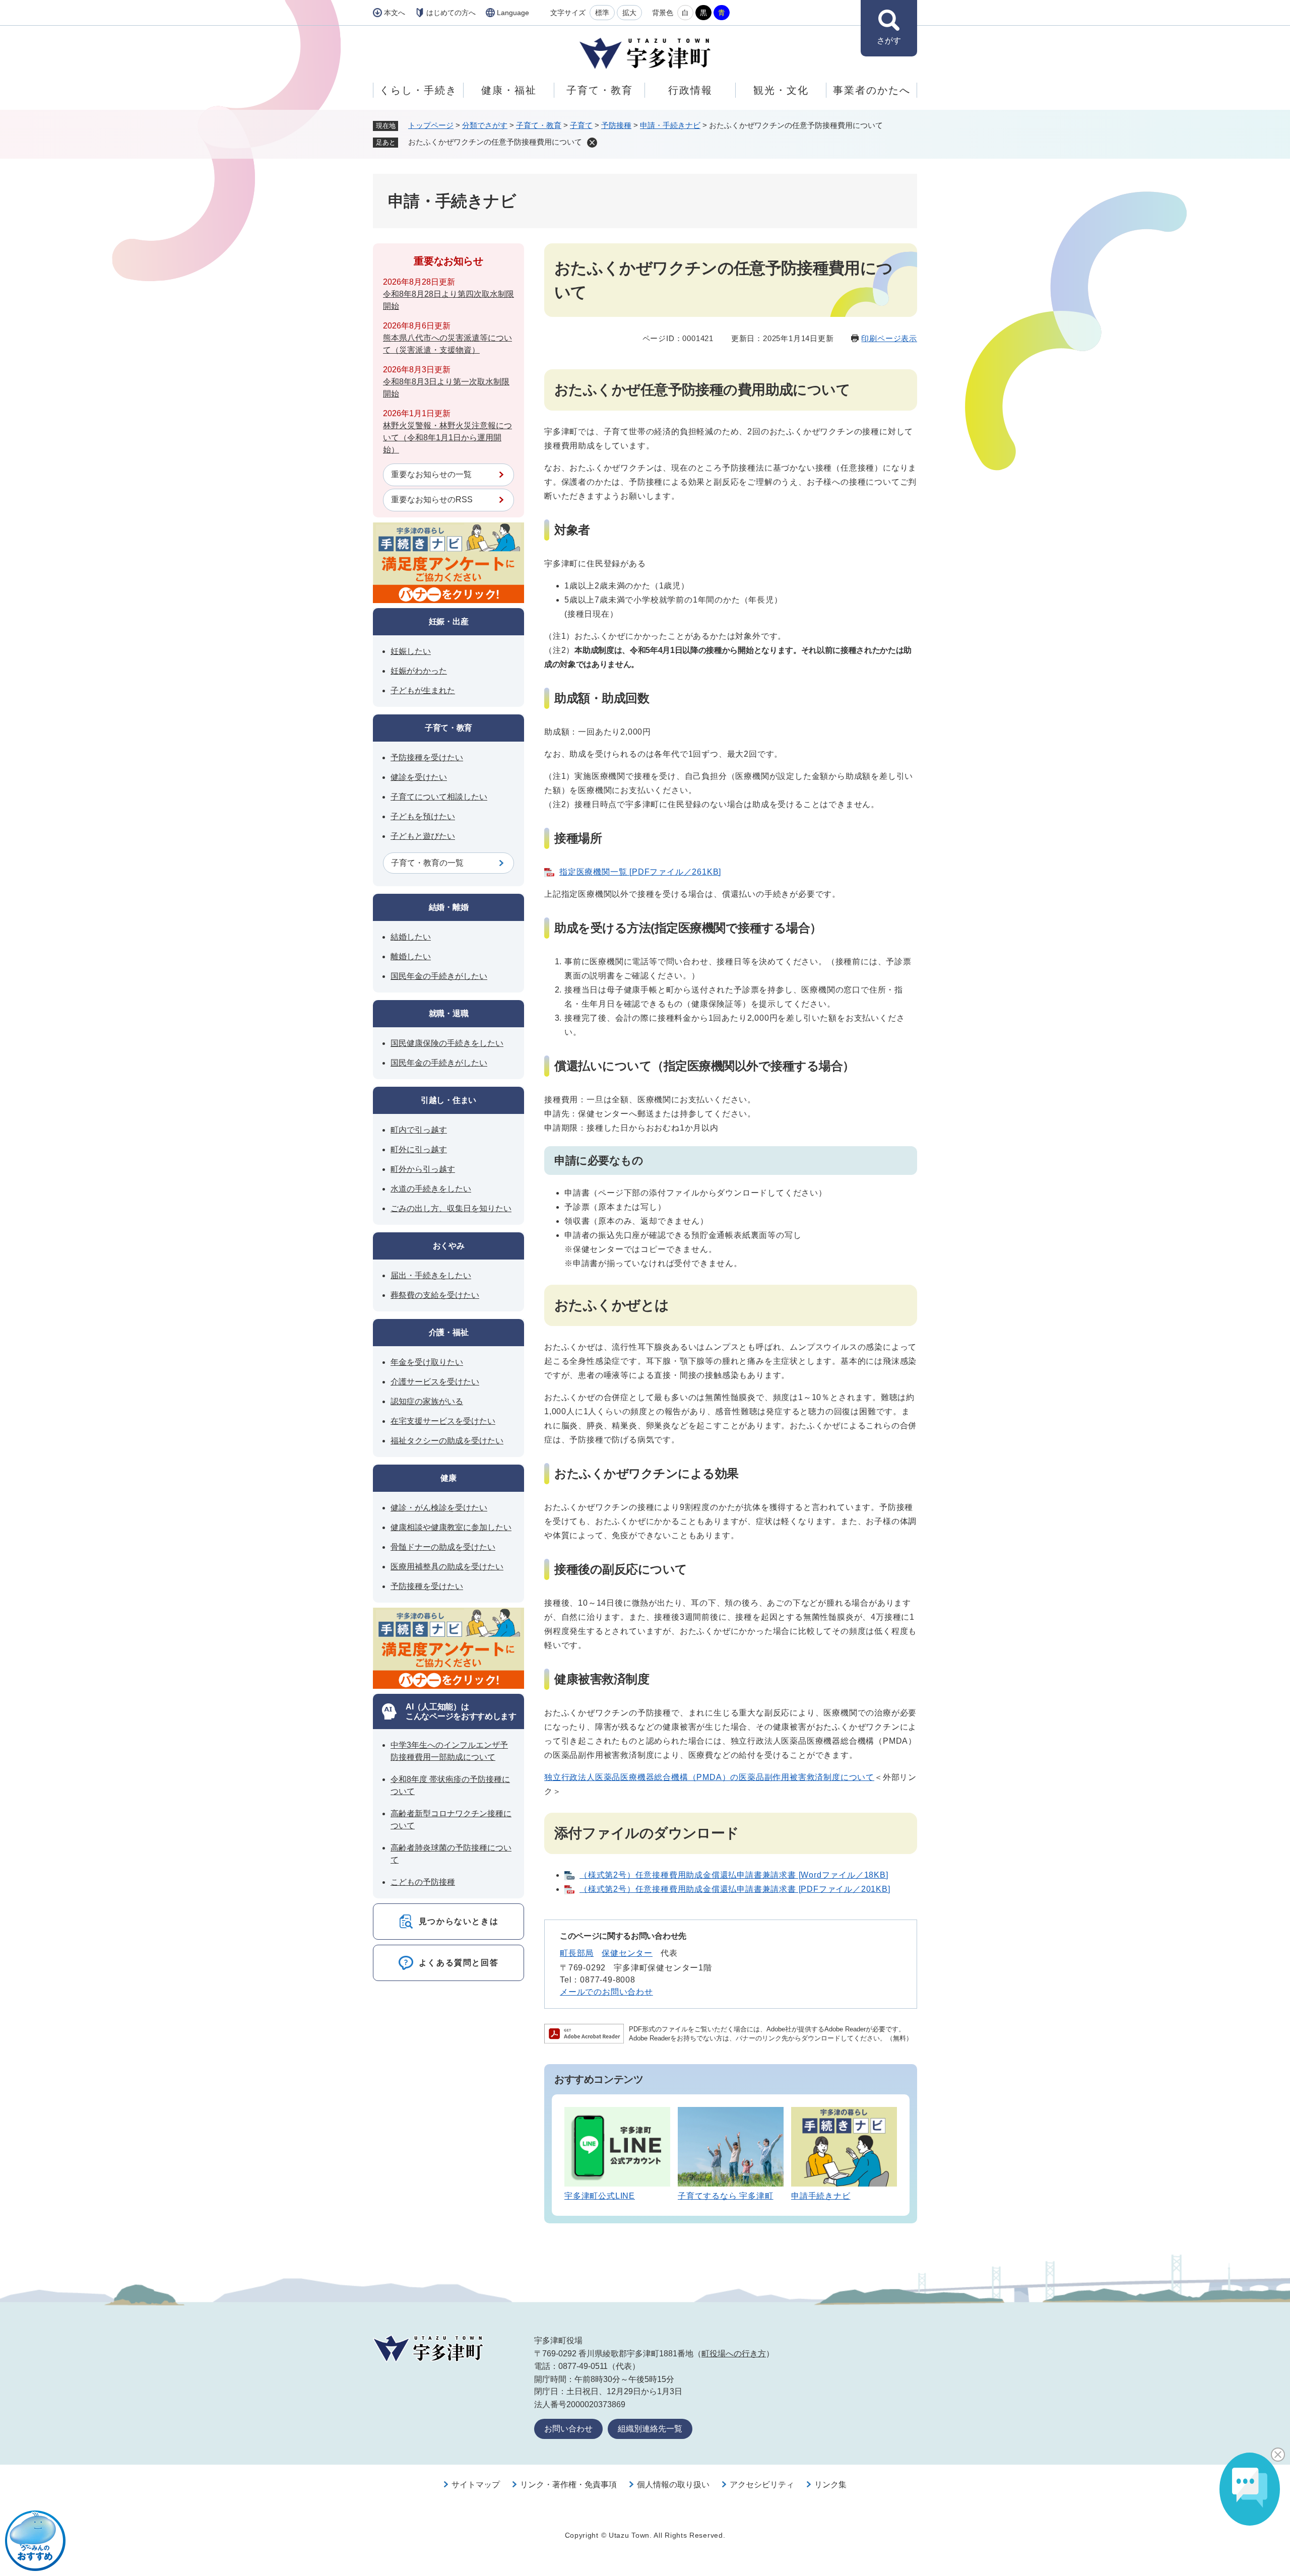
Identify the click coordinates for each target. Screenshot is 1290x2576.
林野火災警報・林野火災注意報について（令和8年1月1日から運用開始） (447, 438)
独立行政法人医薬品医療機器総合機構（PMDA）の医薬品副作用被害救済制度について (709, 1777)
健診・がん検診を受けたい (439, 1508)
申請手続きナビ (821, 2196)
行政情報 (690, 90)
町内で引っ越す (419, 1130)
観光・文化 (781, 90)
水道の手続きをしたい (431, 1189)
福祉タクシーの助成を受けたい (447, 1441)
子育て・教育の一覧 (427, 863)
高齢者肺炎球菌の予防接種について (451, 1854)
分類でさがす (485, 125)
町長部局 (577, 1953)
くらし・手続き (418, 90)
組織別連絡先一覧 (650, 2429)
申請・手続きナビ (670, 125)
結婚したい (411, 937)
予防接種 (616, 125)
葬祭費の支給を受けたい (435, 1295)
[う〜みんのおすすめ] (35, 2541)
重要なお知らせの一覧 (431, 474)
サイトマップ (476, 2485)
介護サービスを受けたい (435, 1382)
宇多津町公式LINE (600, 2196)
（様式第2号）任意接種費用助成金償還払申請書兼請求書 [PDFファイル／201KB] (735, 1889)
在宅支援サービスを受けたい (443, 1421)
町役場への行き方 (734, 2354)
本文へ (395, 13)
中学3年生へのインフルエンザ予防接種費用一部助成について (449, 1751)
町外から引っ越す (423, 1169)
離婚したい (411, 956)
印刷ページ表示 (889, 338)
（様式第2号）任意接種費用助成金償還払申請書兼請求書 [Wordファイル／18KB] (734, 1875)
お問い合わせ (568, 2429)
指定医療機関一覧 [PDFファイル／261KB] (640, 872)
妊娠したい (411, 651)
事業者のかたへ (872, 90)
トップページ (431, 125)
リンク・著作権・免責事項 (568, 2485)
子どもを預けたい (423, 816)
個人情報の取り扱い (673, 2485)
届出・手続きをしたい (431, 1275)
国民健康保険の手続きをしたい (447, 1043)
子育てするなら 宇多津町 (726, 2196)
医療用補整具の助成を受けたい (447, 1567)
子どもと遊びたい (423, 836)
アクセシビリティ (762, 2485)
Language (513, 13)
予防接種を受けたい (427, 757)
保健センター (627, 1953)
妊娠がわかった (419, 671)
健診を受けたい (419, 777)
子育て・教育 (600, 90)
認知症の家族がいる (427, 1401)
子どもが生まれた (423, 690)
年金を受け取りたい (427, 1362)
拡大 (629, 13)
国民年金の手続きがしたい (439, 976)
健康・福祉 (509, 90)
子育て (581, 125)
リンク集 (830, 2485)
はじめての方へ (451, 13)
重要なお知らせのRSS (432, 500)
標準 (602, 13)
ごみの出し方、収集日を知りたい (451, 1208)
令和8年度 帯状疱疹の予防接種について (450, 1785)
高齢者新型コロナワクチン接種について (451, 1820)
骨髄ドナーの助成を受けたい (443, 1547)
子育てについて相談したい (439, 797)
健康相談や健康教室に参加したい (451, 1527)
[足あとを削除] (592, 143)
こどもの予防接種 (423, 1882)
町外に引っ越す (419, 1149)
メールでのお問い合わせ (606, 1992)
